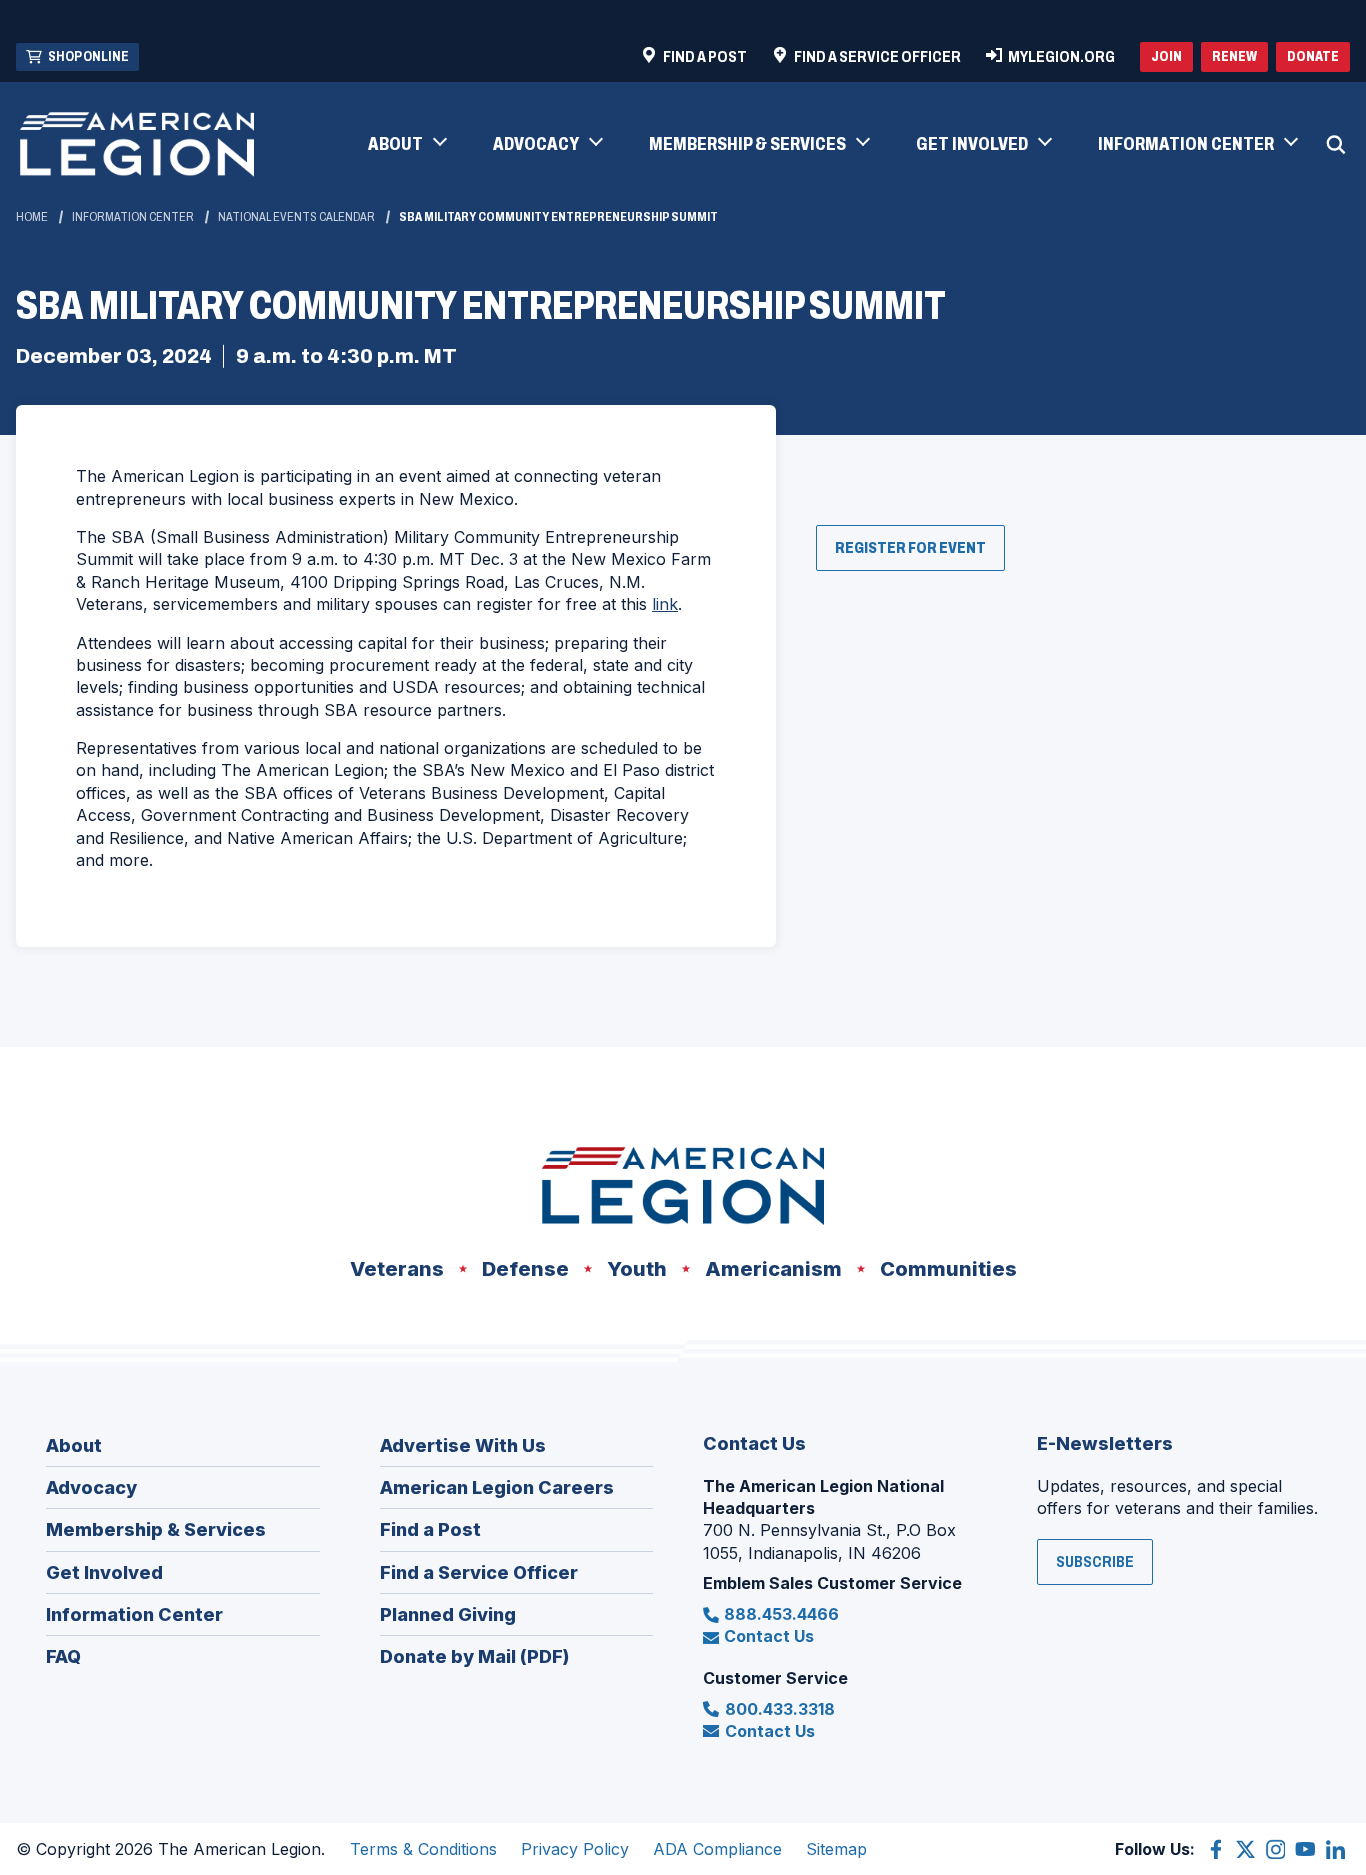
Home (32, 217)
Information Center (133, 217)
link (665, 604)
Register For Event (920, 554)
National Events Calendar (296, 217)
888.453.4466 (781, 1614)
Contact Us (769, 1636)
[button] (406, 145)
